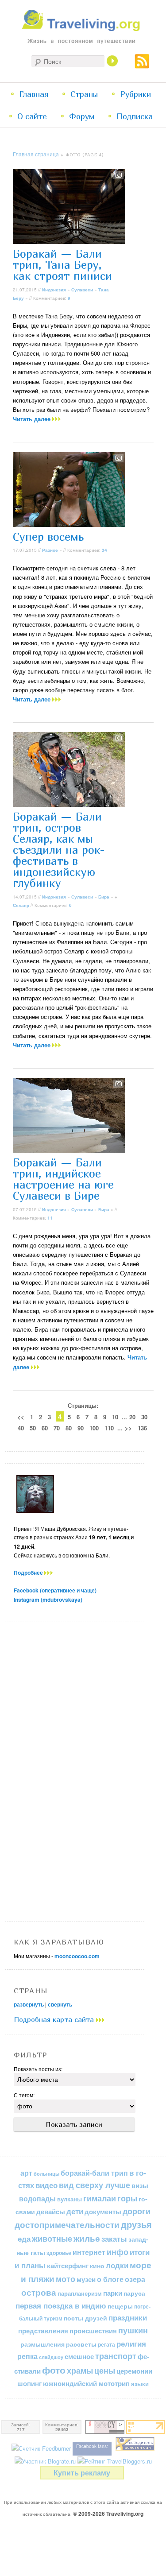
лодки (117, 2265)
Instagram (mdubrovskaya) (48, 1600)
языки (140, 2384)
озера (135, 2279)
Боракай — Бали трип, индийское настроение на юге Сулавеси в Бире (63, 1179)
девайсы (51, 2212)
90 (81, 1428)
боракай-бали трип (94, 2173)
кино (97, 2266)
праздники (128, 2317)
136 (142, 1428)
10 (115, 1417)
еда (24, 2238)
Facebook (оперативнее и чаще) (55, 1590)
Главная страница (36, 154)
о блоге (110, 2279)
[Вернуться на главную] (83, 29)
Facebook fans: (92, 2446)
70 (57, 1428)
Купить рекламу (82, 2473)
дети (75, 2211)
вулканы (69, 2199)
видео (46, 2185)
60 (45, 1428)
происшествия (93, 2331)
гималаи (100, 2198)
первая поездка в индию (61, 2305)
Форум (82, 116)
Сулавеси (82, 290)
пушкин (133, 2330)
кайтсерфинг (68, 2266)
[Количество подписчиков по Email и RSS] (41, 2448)
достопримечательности (67, 2225)
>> (128, 1428)
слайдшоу (51, 2357)
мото (66, 2279)
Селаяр (21, 905)
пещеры (120, 2306)
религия (131, 2344)
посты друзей (85, 2318)
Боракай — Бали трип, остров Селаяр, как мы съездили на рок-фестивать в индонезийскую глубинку (59, 850)
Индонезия (54, 290)
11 (50, 1218)
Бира (104, 897)
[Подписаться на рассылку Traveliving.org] (142, 65)
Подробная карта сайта (55, 2019)
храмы (80, 2370)
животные (52, 2238)
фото (54, 2370)
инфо (118, 2252)
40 (21, 1428)
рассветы (81, 2344)
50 (33, 1428)
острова (39, 2292)
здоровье (59, 2253)
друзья (136, 2224)
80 (69, 1428)
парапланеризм (80, 2293)
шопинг (29, 2383)
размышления (42, 2344)
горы (127, 2198)
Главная (34, 94)
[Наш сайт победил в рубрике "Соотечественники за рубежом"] (135, 2448)
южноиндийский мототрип (86, 2383)
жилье (87, 2238)
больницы (46, 2174)
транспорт (116, 2356)
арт (26, 2173)
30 (144, 1417)
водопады (37, 2198)
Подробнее (29, 1573)
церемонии (134, 2371)
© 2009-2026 (108, 2514)
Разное (50, 550)
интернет (89, 2252)
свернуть (60, 2004)
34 (104, 550)
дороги (137, 2211)
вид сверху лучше (95, 2185)
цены (105, 2370)
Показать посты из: (38, 2069)
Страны (84, 94)
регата (106, 2344)
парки (113, 2293)
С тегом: (24, 2095)
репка (27, 2356)
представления (43, 2331)
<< (21, 1417)
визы (140, 2185)
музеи (86, 2279)
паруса (134, 2293)
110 (109, 1428)
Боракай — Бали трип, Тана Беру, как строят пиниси (62, 265)
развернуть (29, 2004)
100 (94, 1428)
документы (103, 2212)
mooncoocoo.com (77, 1956)
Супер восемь (48, 537)
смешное (79, 2356)
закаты (114, 2239)
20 (132, 1417)
